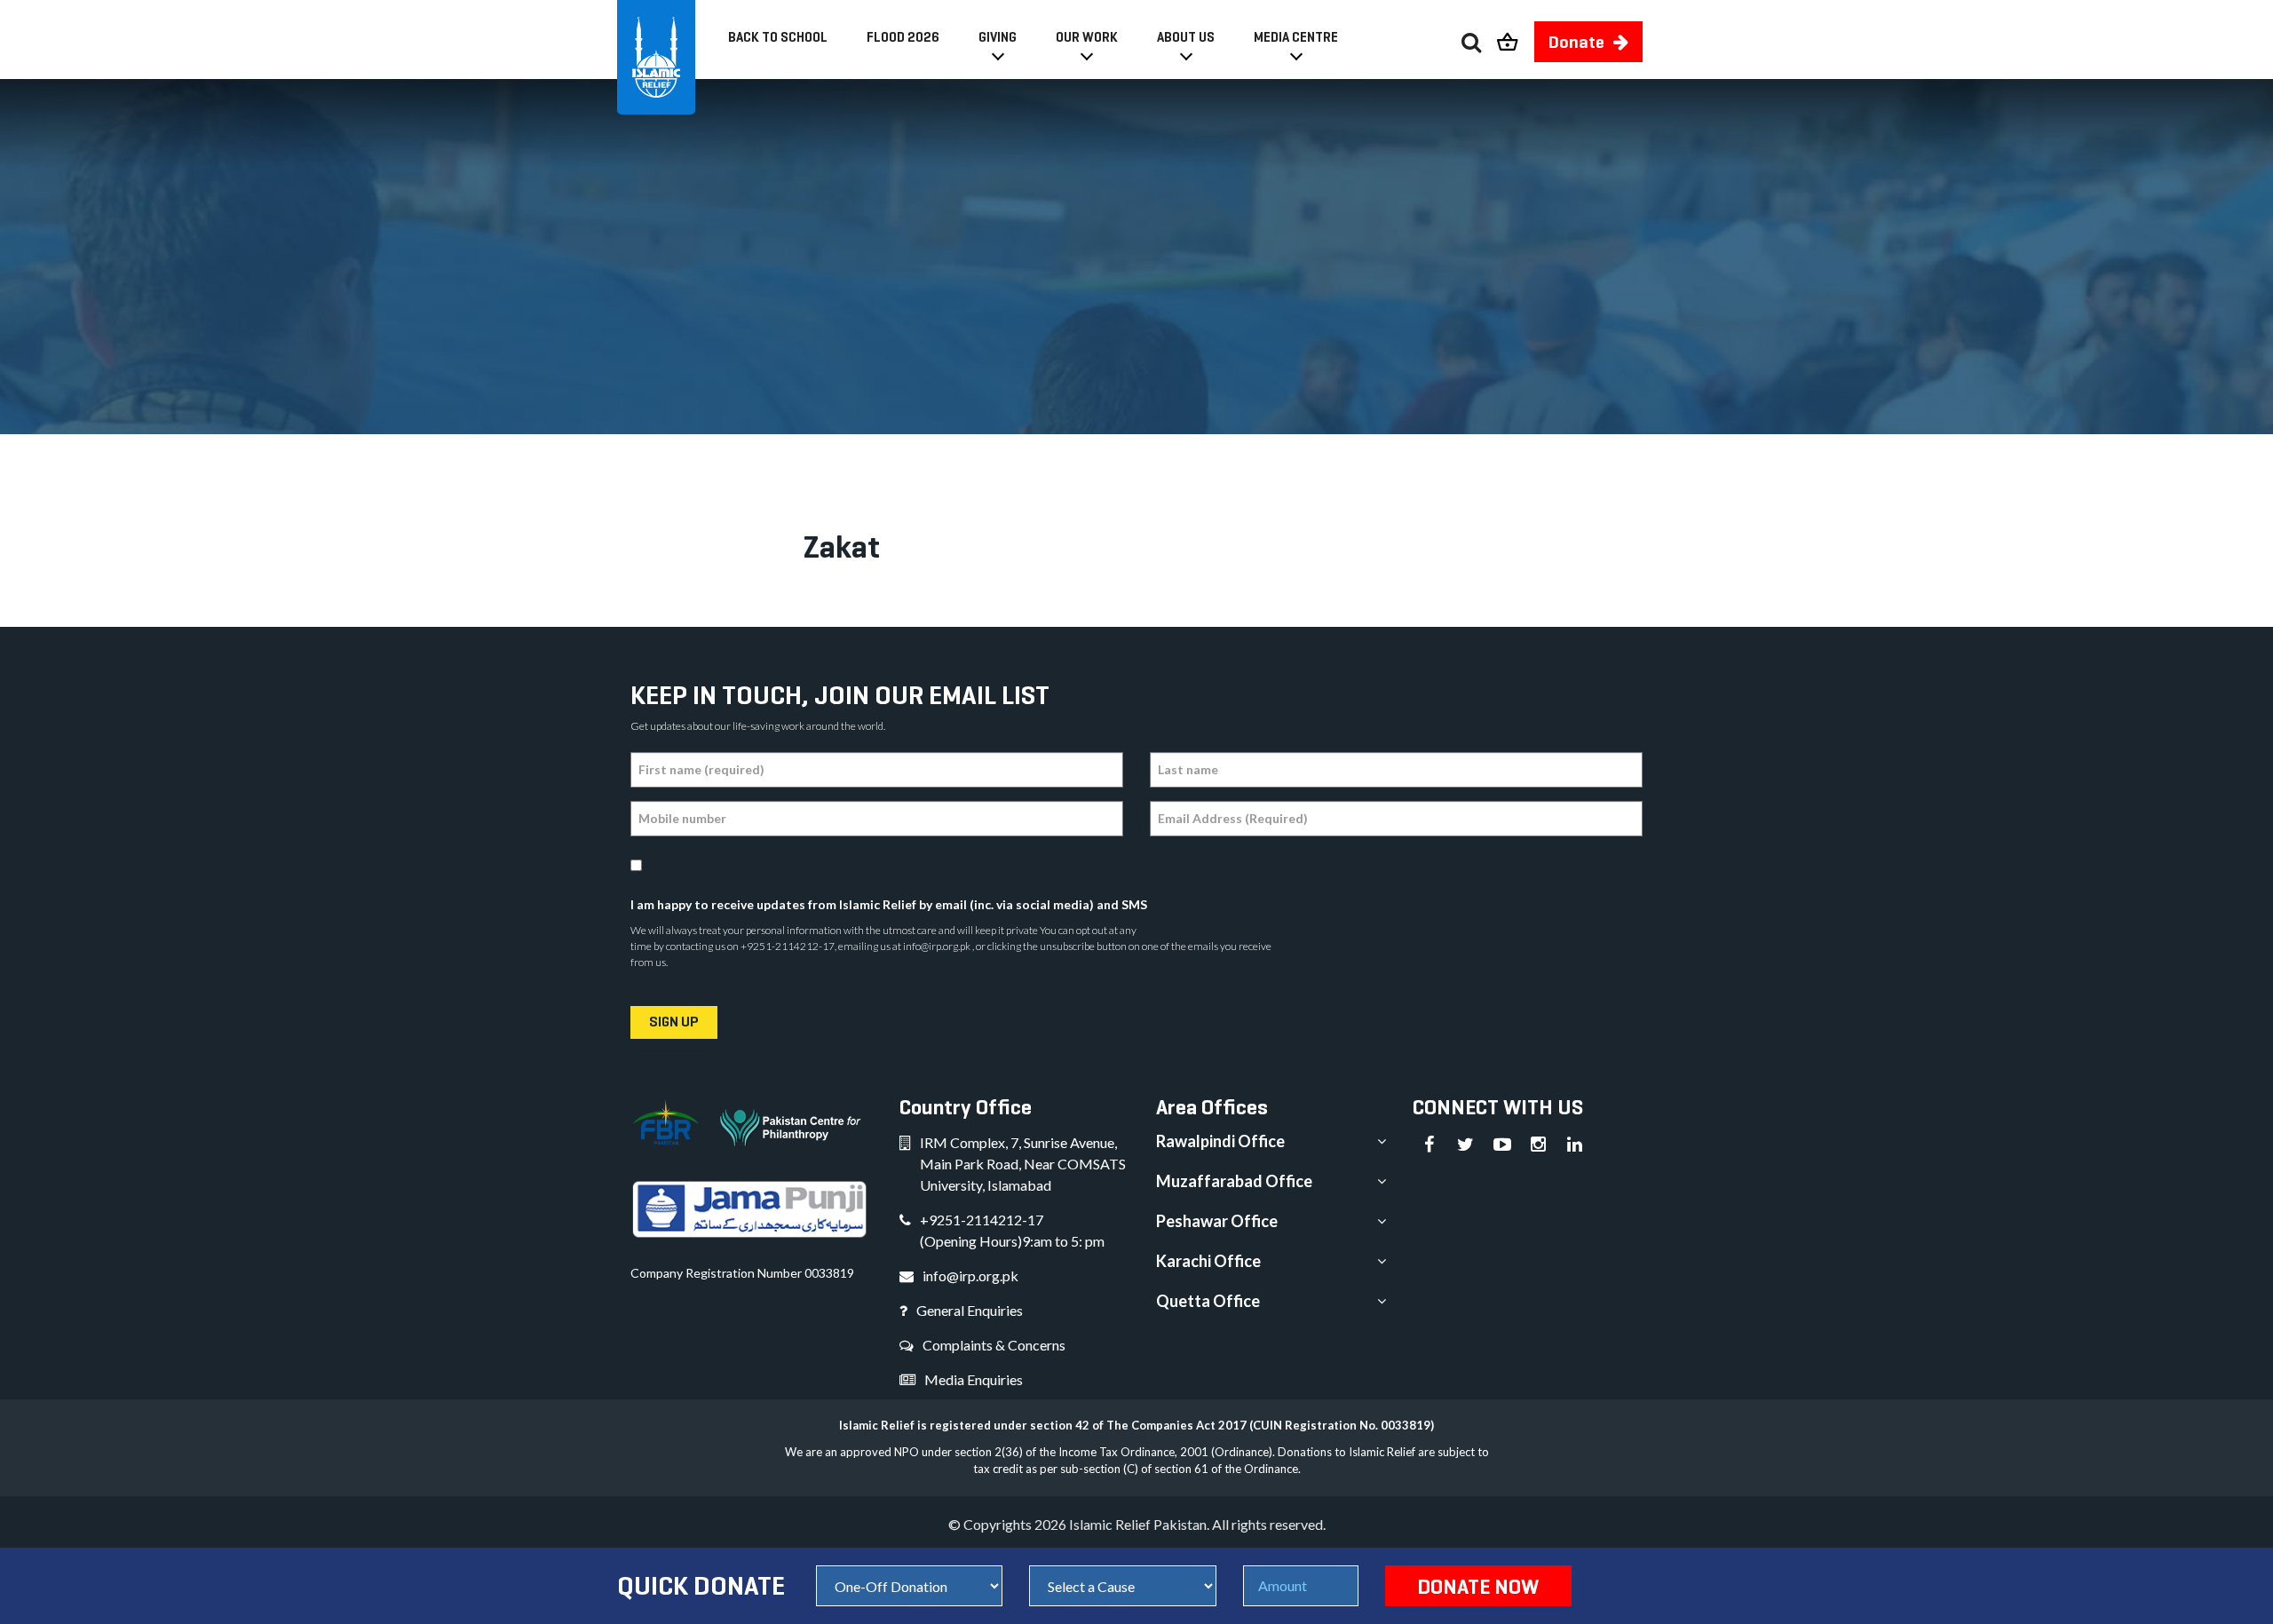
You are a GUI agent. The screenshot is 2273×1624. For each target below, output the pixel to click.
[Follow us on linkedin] (1575, 1145)
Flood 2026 (903, 37)
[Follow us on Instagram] (1539, 1145)
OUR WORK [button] (1087, 37)
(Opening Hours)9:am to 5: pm (1012, 1241)
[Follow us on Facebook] (1430, 1145)
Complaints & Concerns (994, 1345)
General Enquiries (970, 1310)
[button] (1516, 37)
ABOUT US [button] (1186, 37)
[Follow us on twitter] (1466, 1145)
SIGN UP (674, 1022)
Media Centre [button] (1296, 37)
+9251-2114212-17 (982, 1220)
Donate (1576, 42)
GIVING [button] (998, 37)
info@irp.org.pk (970, 1275)
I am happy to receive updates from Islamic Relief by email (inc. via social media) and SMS (889, 904)
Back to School (778, 37)
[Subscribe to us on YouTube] (1502, 1145)
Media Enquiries (974, 1379)
